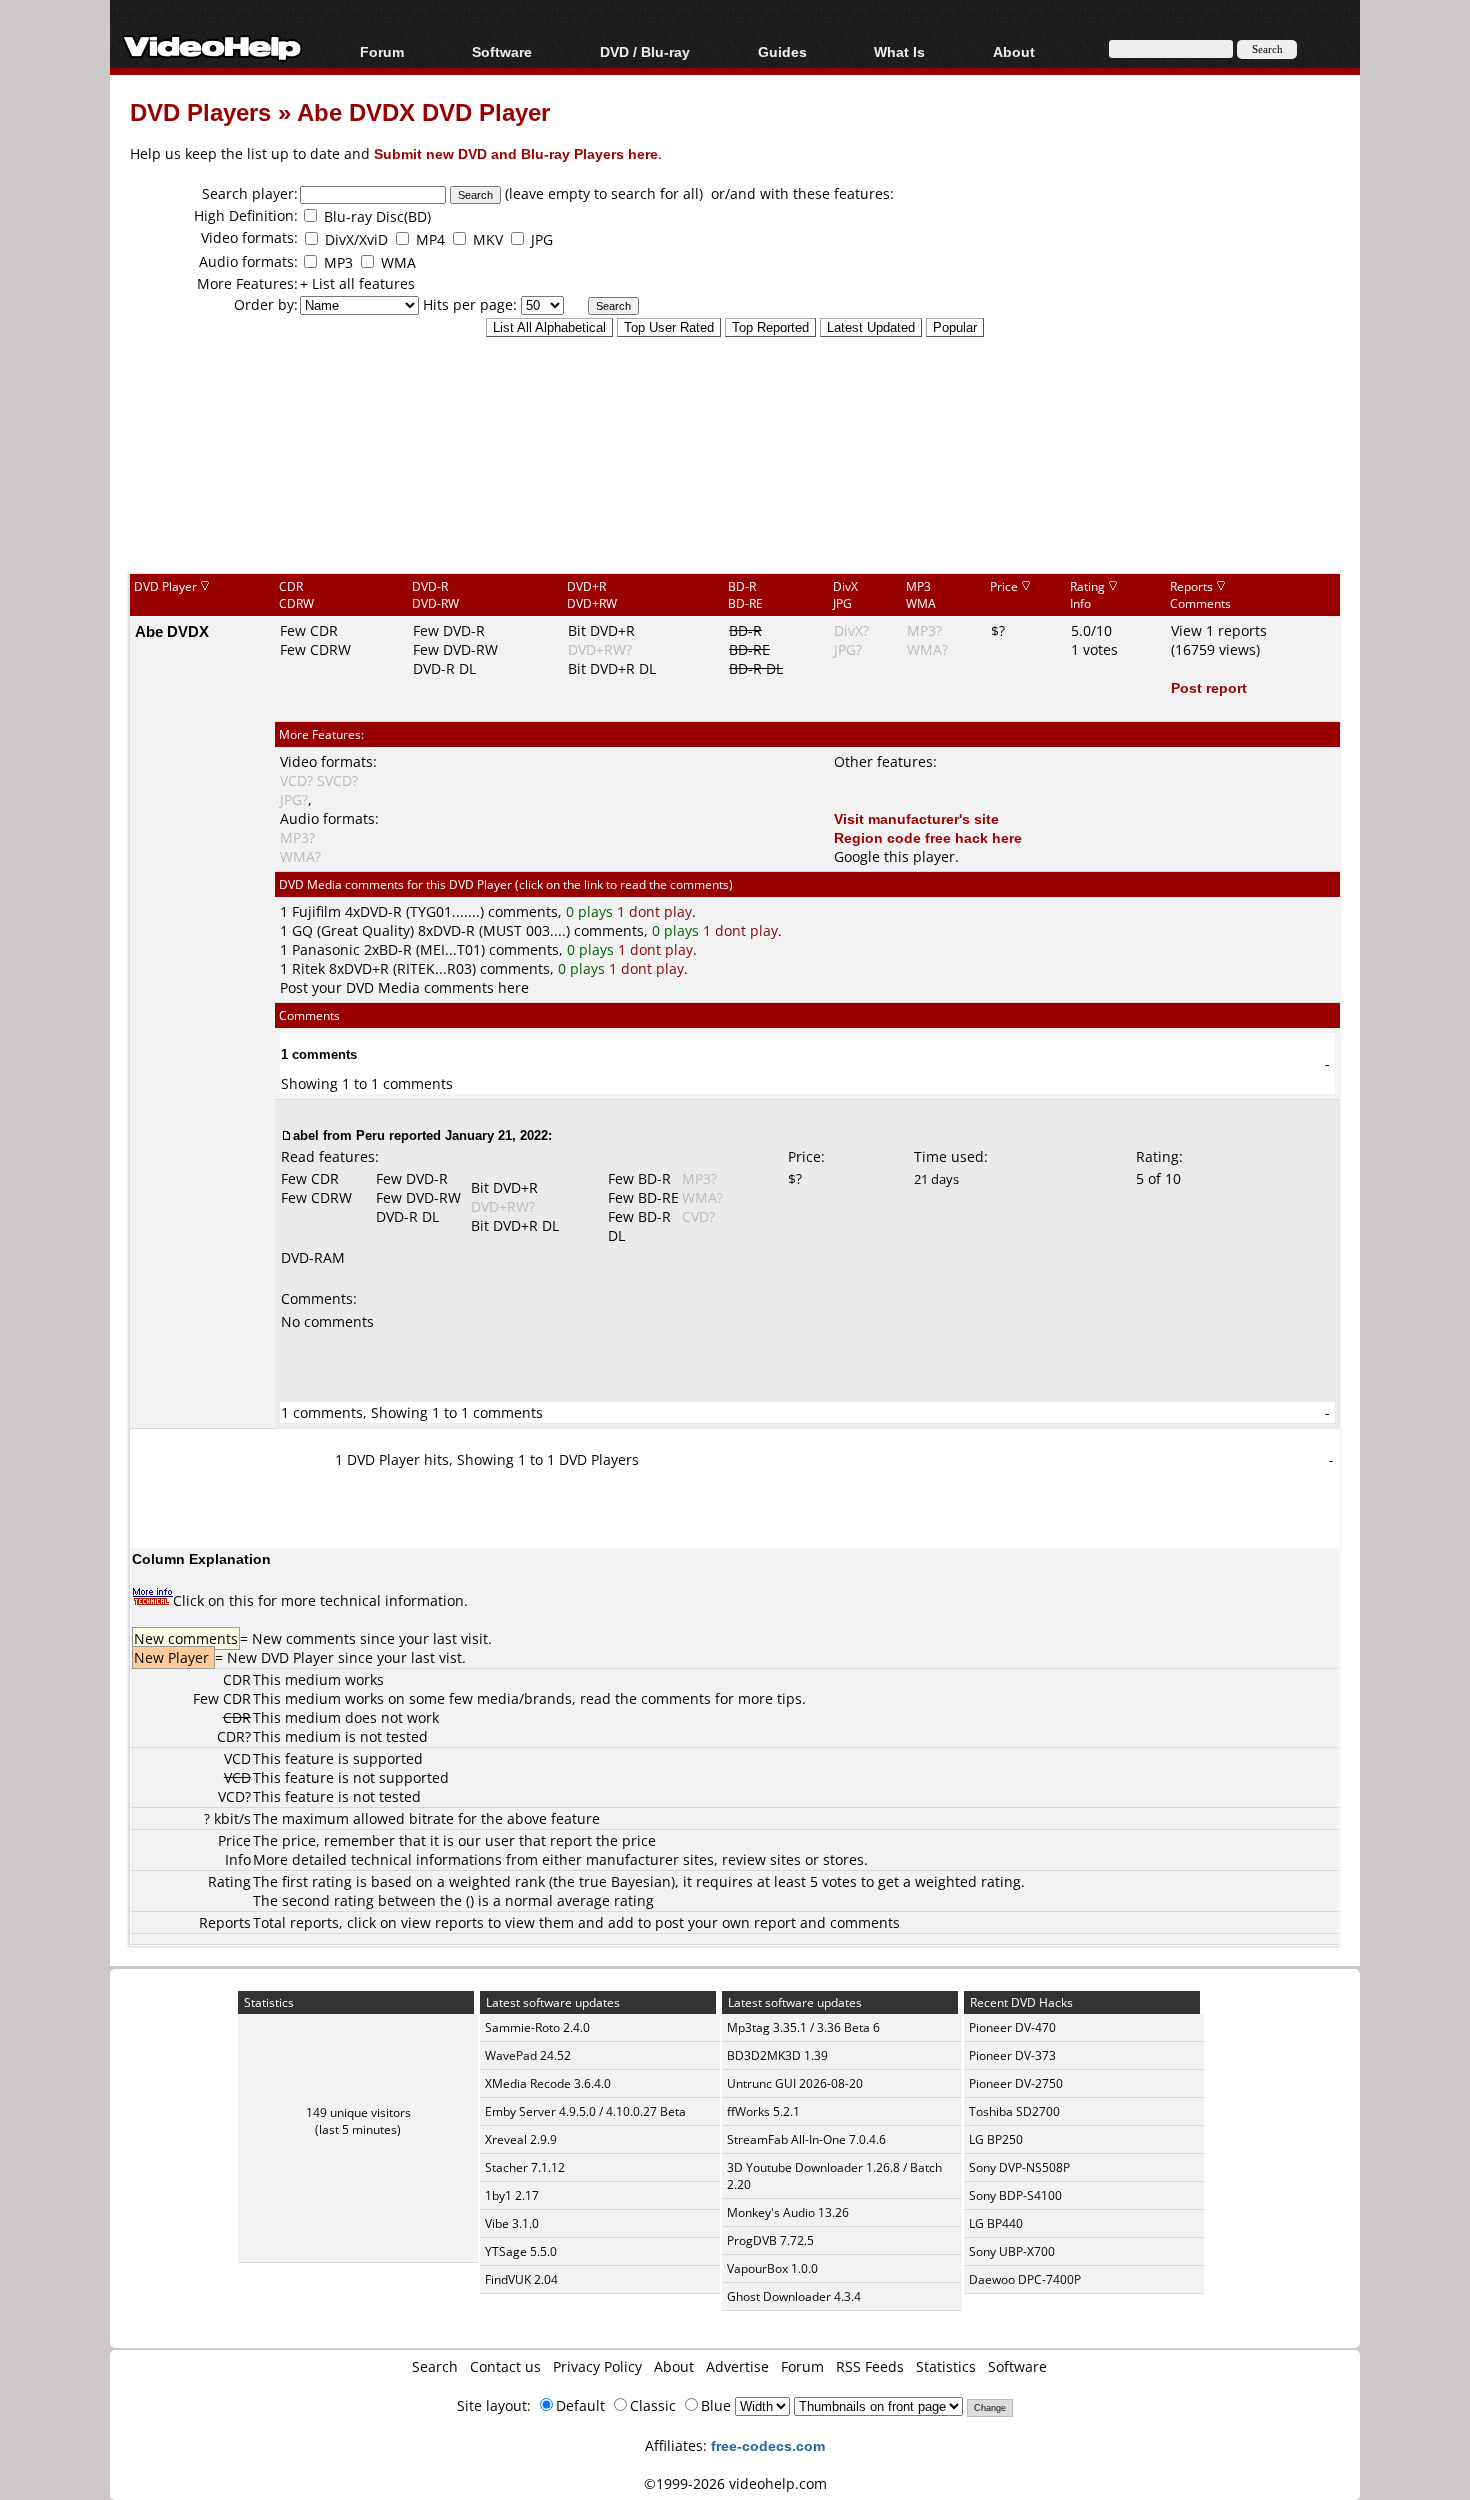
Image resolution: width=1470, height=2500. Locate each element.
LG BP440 (996, 2223)
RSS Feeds (870, 2366)
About (674, 2366)
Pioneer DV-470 (1012, 2027)
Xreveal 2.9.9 (521, 2139)
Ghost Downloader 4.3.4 (794, 2296)
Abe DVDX (172, 631)
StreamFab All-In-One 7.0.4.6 (806, 2139)
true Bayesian (625, 1881)
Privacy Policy (597, 2366)
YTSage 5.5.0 (521, 2251)
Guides (782, 51)
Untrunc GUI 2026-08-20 (795, 2083)
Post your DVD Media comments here (404, 987)
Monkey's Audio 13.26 (788, 2212)
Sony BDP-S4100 (1015, 2195)
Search (435, 2366)
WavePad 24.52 (528, 2055)
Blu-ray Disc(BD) (377, 216)
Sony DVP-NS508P (1019, 2167)
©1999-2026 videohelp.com (735, 2483)
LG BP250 (996, 2139)
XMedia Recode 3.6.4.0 (548, 2083)
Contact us (505, 2366)
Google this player (894, 856)
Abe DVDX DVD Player (423, 111)
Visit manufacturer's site (916, 818)
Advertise (737, 2366)
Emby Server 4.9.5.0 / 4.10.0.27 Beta (585, 2111)
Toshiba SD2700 (1014, 2111)
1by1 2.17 (512, 2195)
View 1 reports (1219, 630)
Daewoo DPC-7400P (1025, 2279)
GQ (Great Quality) (353, 930)
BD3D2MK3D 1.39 (777, 2055)
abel (306, 1135)
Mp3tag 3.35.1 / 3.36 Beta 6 (803, 2027)
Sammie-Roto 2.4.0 (537, 2027)
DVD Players (200, 111)
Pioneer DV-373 (1012, 2055)
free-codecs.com (768, 2445)
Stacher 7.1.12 (525, 2167)
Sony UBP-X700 (1012, 2251)
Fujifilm (316, 911)
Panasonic (326, 949)
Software (502, 51)
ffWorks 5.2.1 (763, 2111)
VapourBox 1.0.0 (772, 2268)
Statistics (946, 2366)
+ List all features (357, 283)
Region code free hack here (928, 837)
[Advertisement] (735, 489)
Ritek (308, 968)
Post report (1209, 687)
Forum (382, 51)
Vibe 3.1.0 (512, 2223)
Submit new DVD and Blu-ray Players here (516, 153)
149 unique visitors (358, 2112)
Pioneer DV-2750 (1016, 2083)
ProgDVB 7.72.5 (770, 2240)
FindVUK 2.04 (521, 2279)
